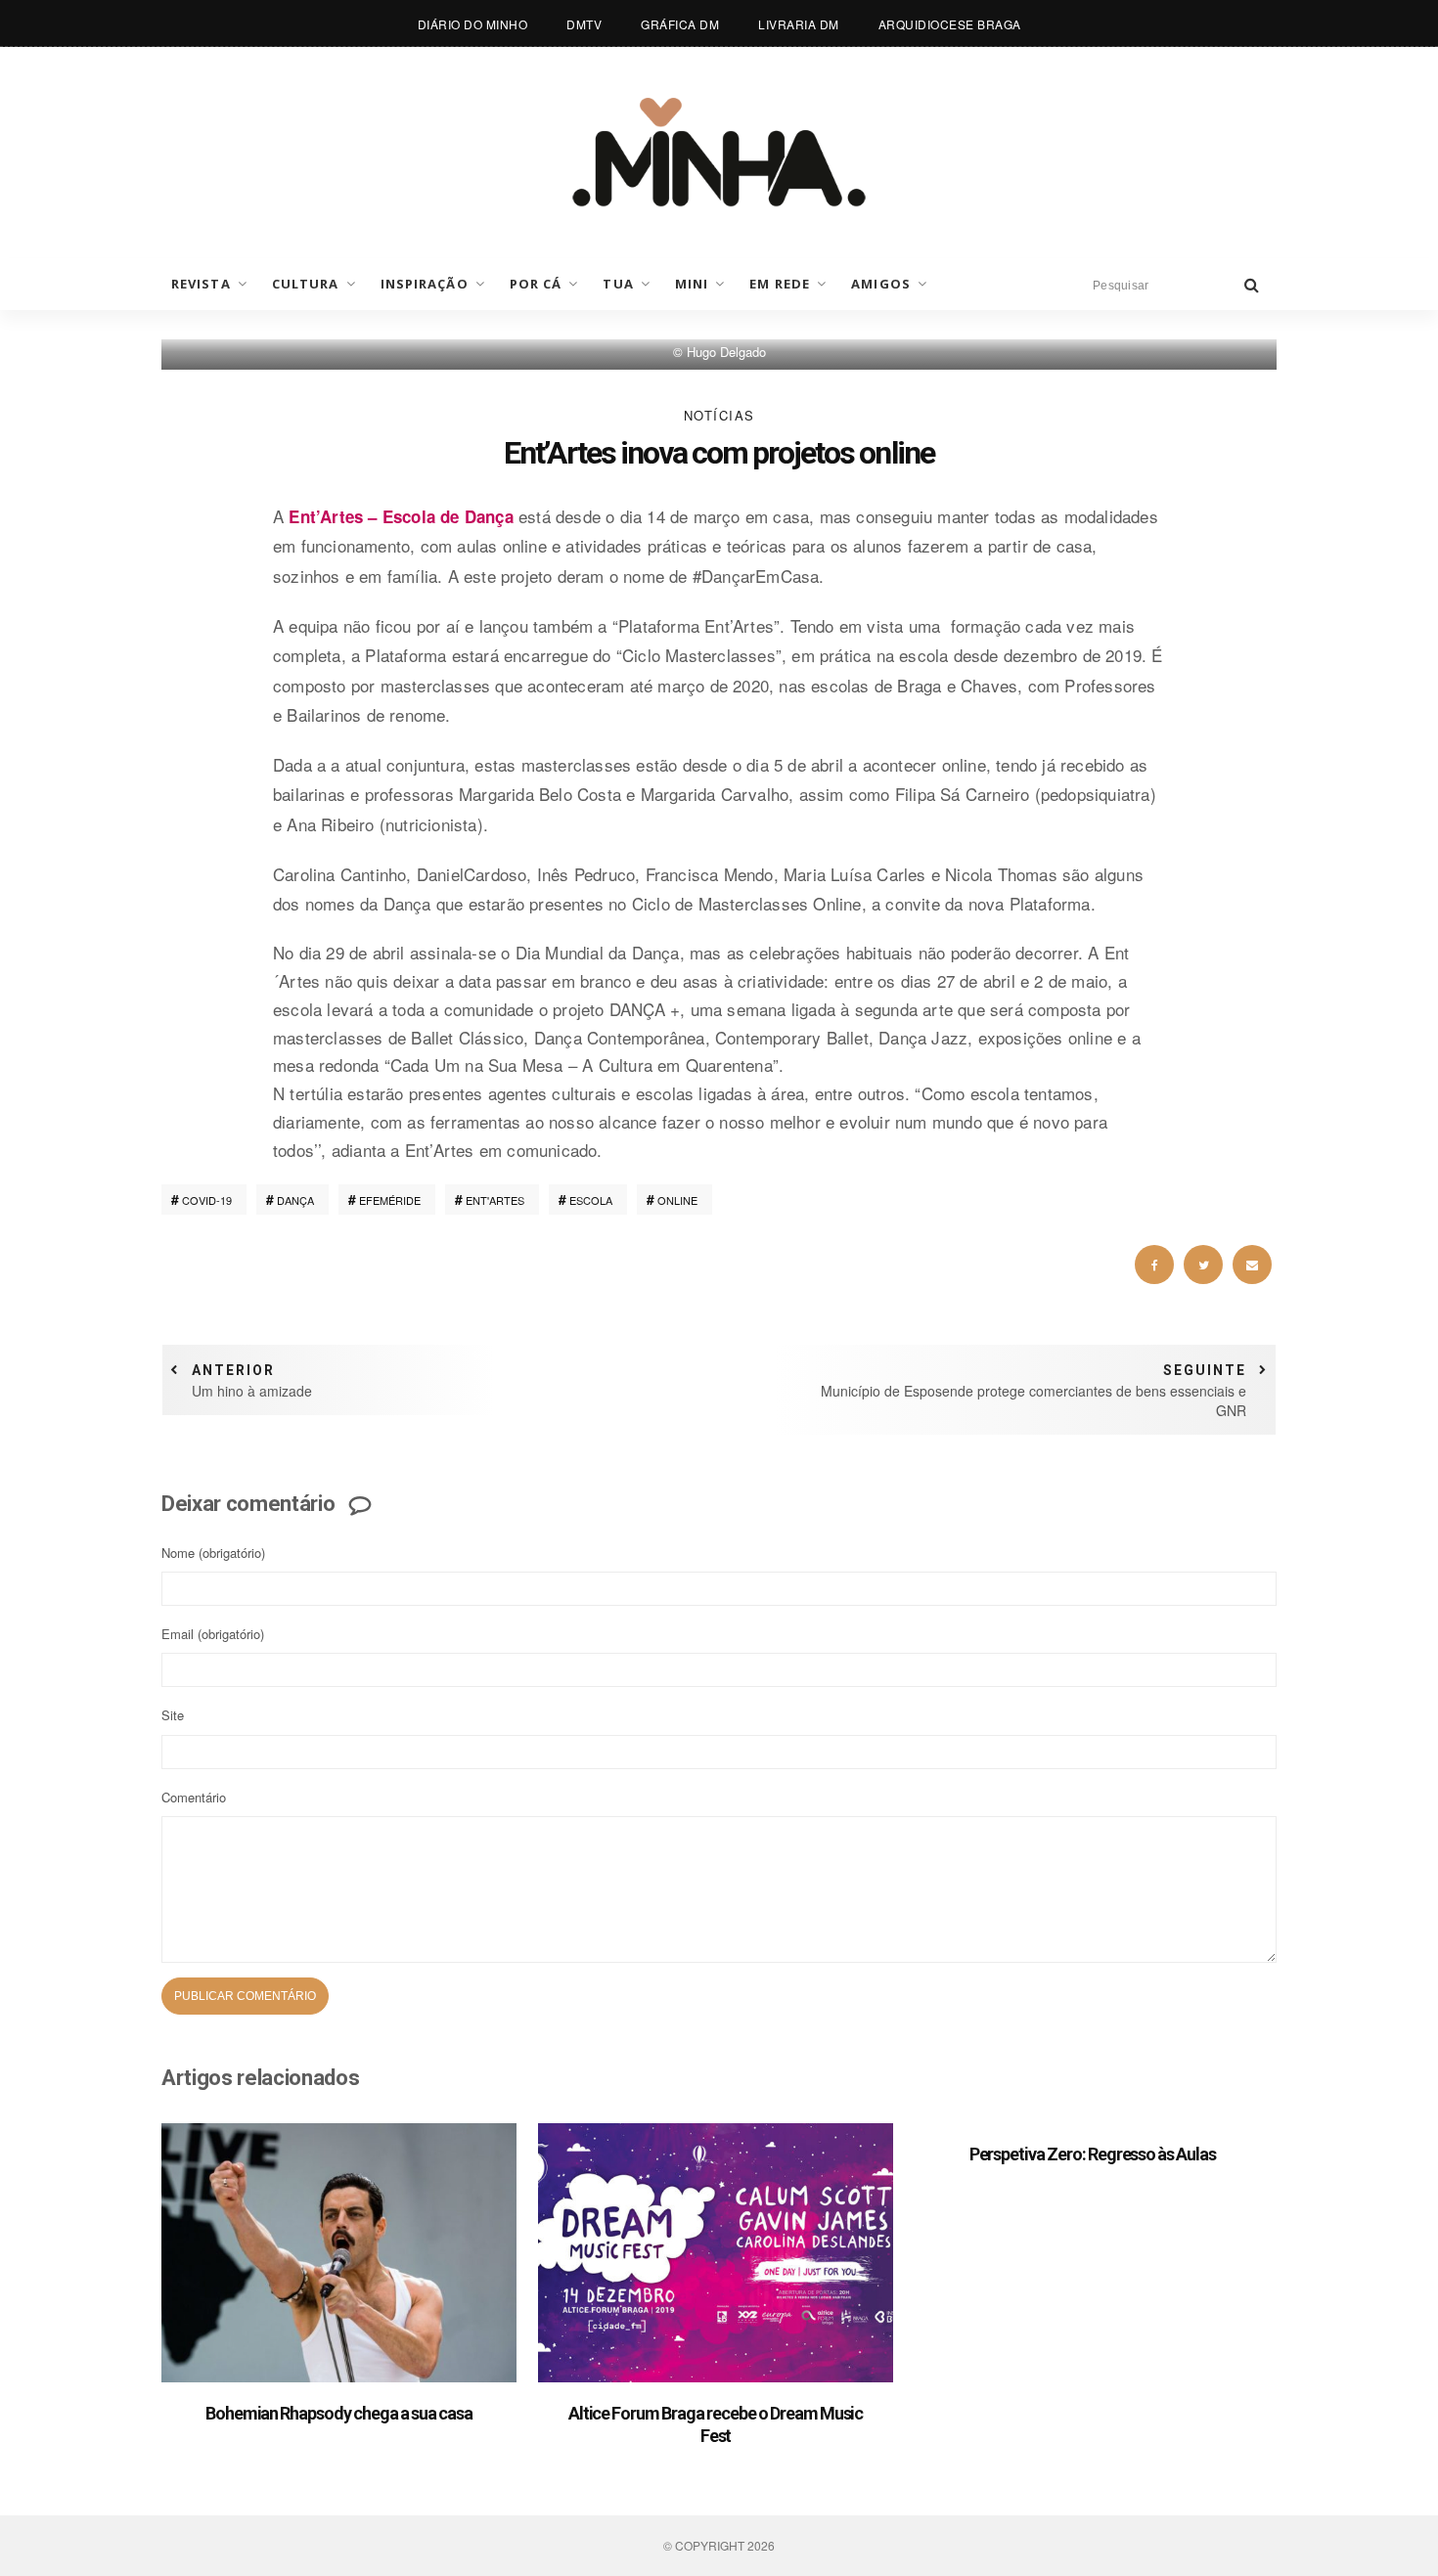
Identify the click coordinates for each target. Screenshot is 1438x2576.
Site (173, 1715)
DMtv (584, 24)
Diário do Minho (473, 24)
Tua (618, 284)
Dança (295, 1200)
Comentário (194, 1797)
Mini (692, 284)
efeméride (390, 1200)
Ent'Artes (495, 1200)
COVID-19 (207, 1200)
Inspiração (425, 284)
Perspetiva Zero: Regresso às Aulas (1093, 2154)
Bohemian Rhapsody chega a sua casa (339, 2413)
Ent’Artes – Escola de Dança (401, 516)
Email (213, 1634)
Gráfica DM (680, 24)
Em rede (780, 284)
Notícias (719, 415)
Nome (213, 1553)
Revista (201, 284)
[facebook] (1154, 1265)
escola (591, 1200)
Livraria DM (799, 24)
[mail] (1252, 1265)
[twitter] (1203, 1265)
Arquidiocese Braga (950, 24)
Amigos (881, 284)
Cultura (306, 284)
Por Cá (536, 284)
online (677, 1200)
